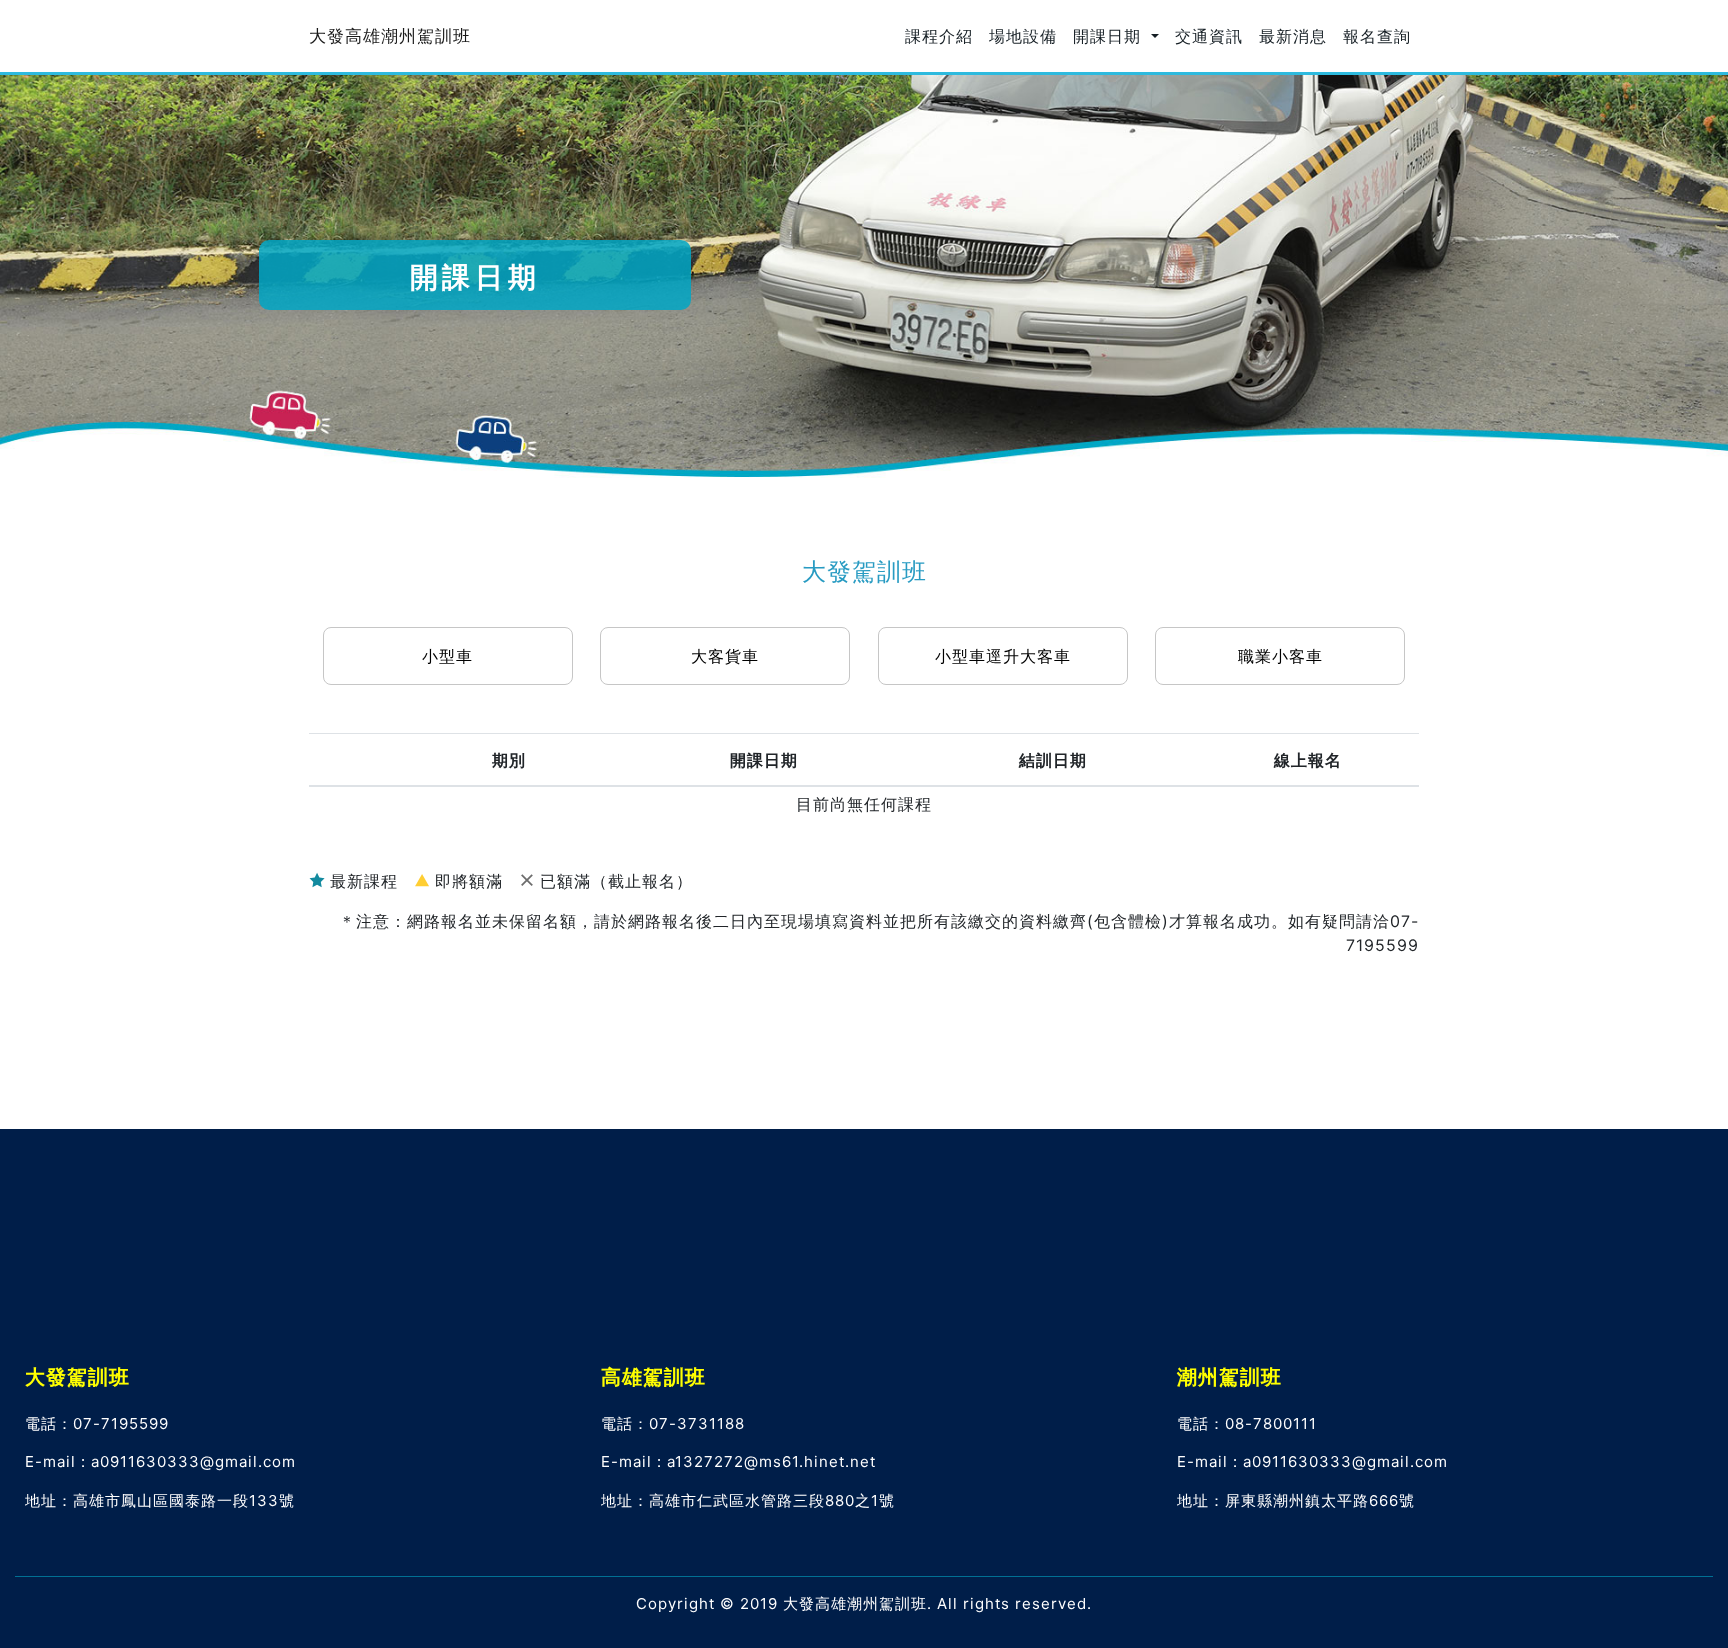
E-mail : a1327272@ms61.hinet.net (738, 1461)
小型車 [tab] (447, 656)
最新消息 (1293, 36)
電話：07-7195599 (97, 1423)
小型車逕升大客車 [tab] (1003, 656)
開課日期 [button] (1110, 36)
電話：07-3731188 (673, 1423)
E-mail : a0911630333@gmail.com (160, 1461)
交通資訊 (1209, 36)
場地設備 (1023, 36)
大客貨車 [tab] (725, 656)
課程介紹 (939, 36)
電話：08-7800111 (1247, 1423)
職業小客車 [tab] (1280, 656)
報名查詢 (1377, 36)
